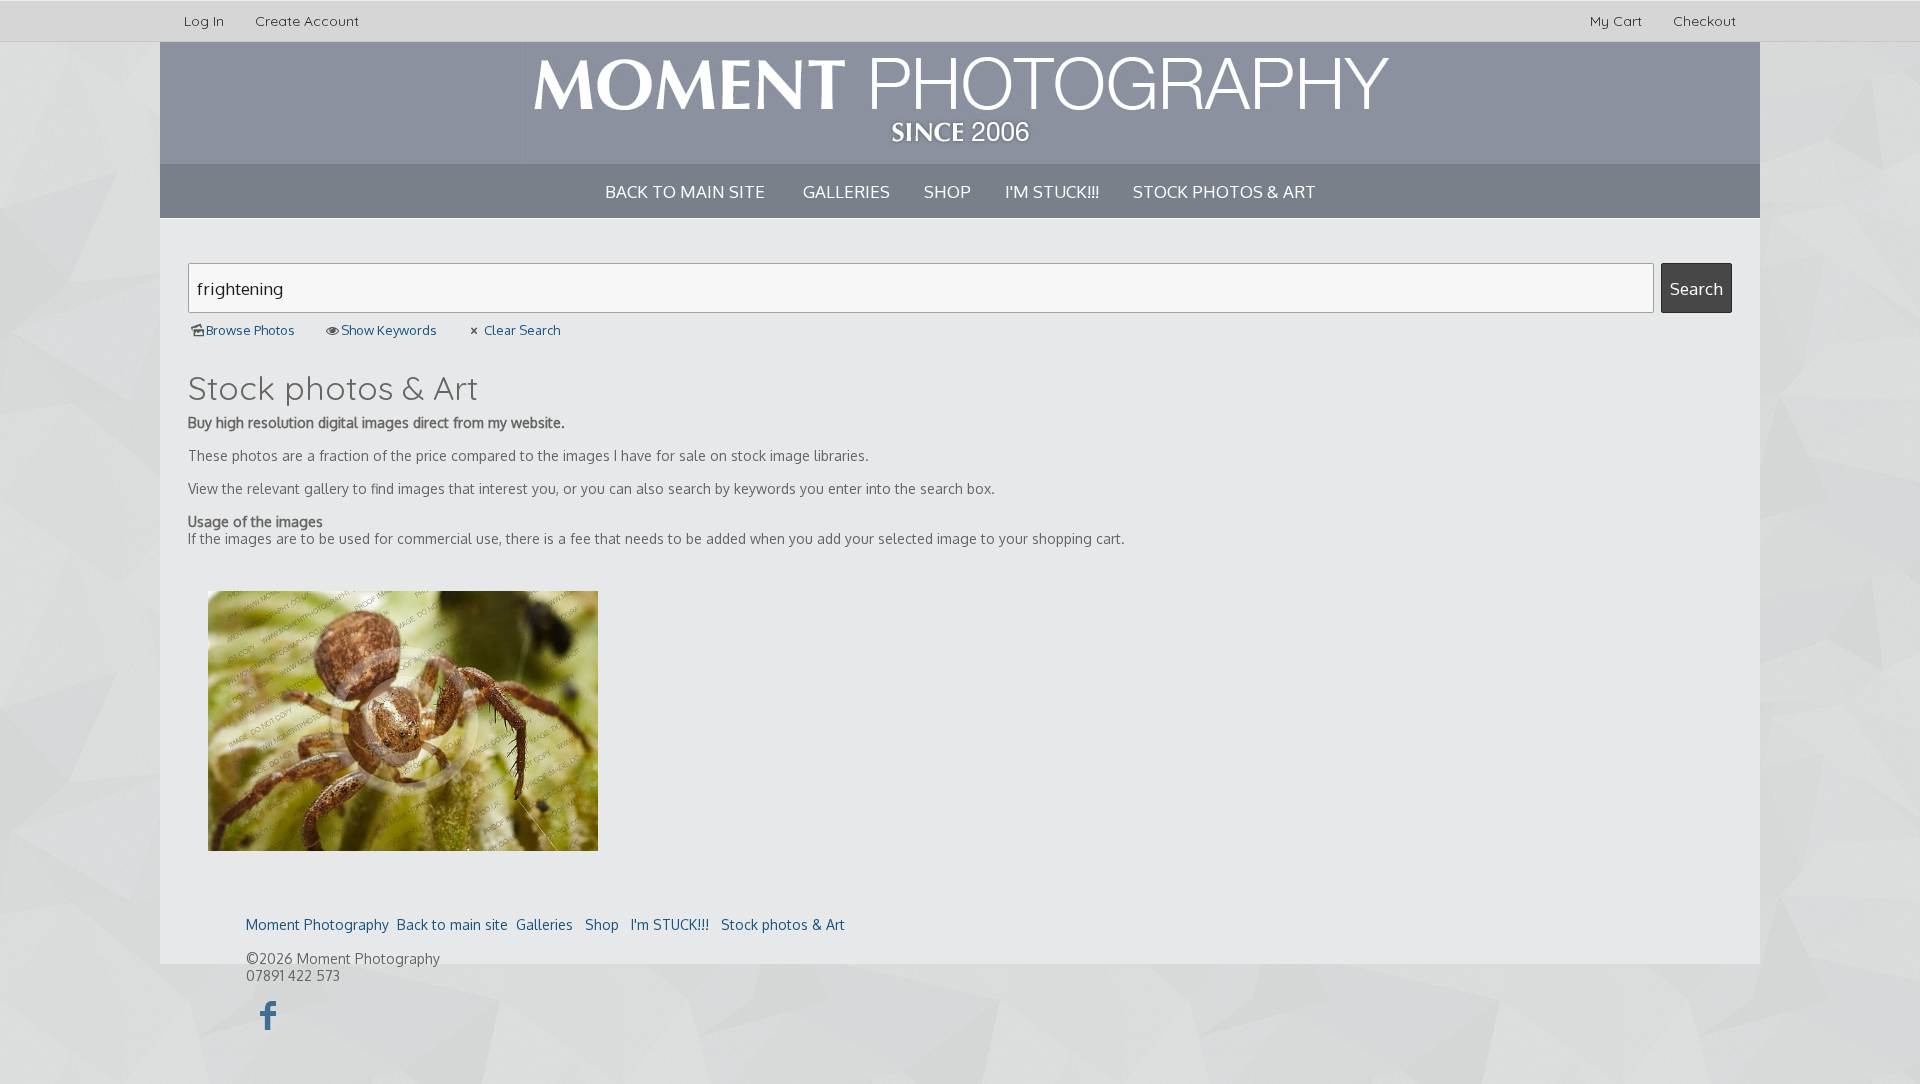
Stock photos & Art (1224, 191)
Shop (947, 191)
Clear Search (521, 330)
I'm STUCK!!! (1052, 191)
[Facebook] (268, 1014)
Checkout (1704, 21)
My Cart (1618, 21)
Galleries (846, 191)
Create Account (307, 21)
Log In (204, 21)
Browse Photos (250, 330)
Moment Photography (317, 924)
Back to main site (685, 191)
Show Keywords (389, 330)
